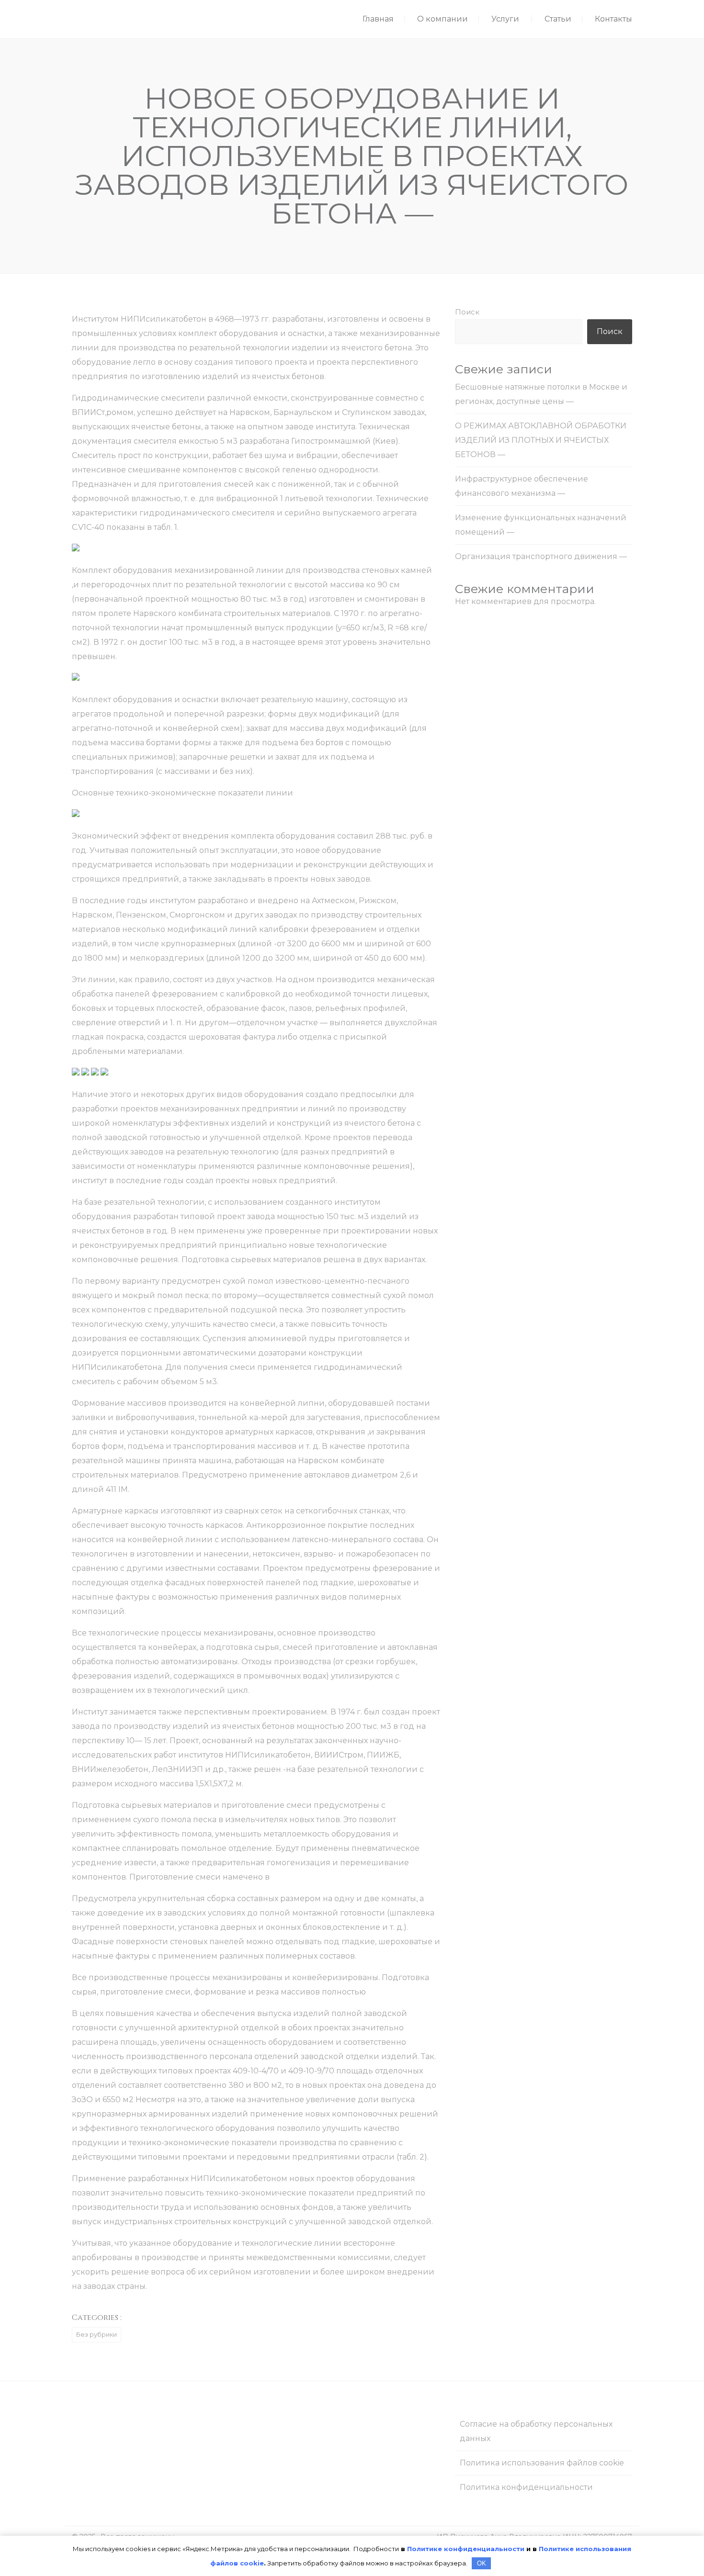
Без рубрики (97, 2334)
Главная (378, 19)
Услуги (505, 19)
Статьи (558, 19)
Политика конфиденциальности (526, 2487)
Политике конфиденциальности (466, 2549)
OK (482, 2563)
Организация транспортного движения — (541, 556)
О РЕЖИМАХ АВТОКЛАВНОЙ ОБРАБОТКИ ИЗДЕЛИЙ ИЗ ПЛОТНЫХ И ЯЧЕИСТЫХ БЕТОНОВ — (541, 440)
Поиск (467, 312)
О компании (443, 19)
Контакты (613, 19)
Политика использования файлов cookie (542, 2463)
